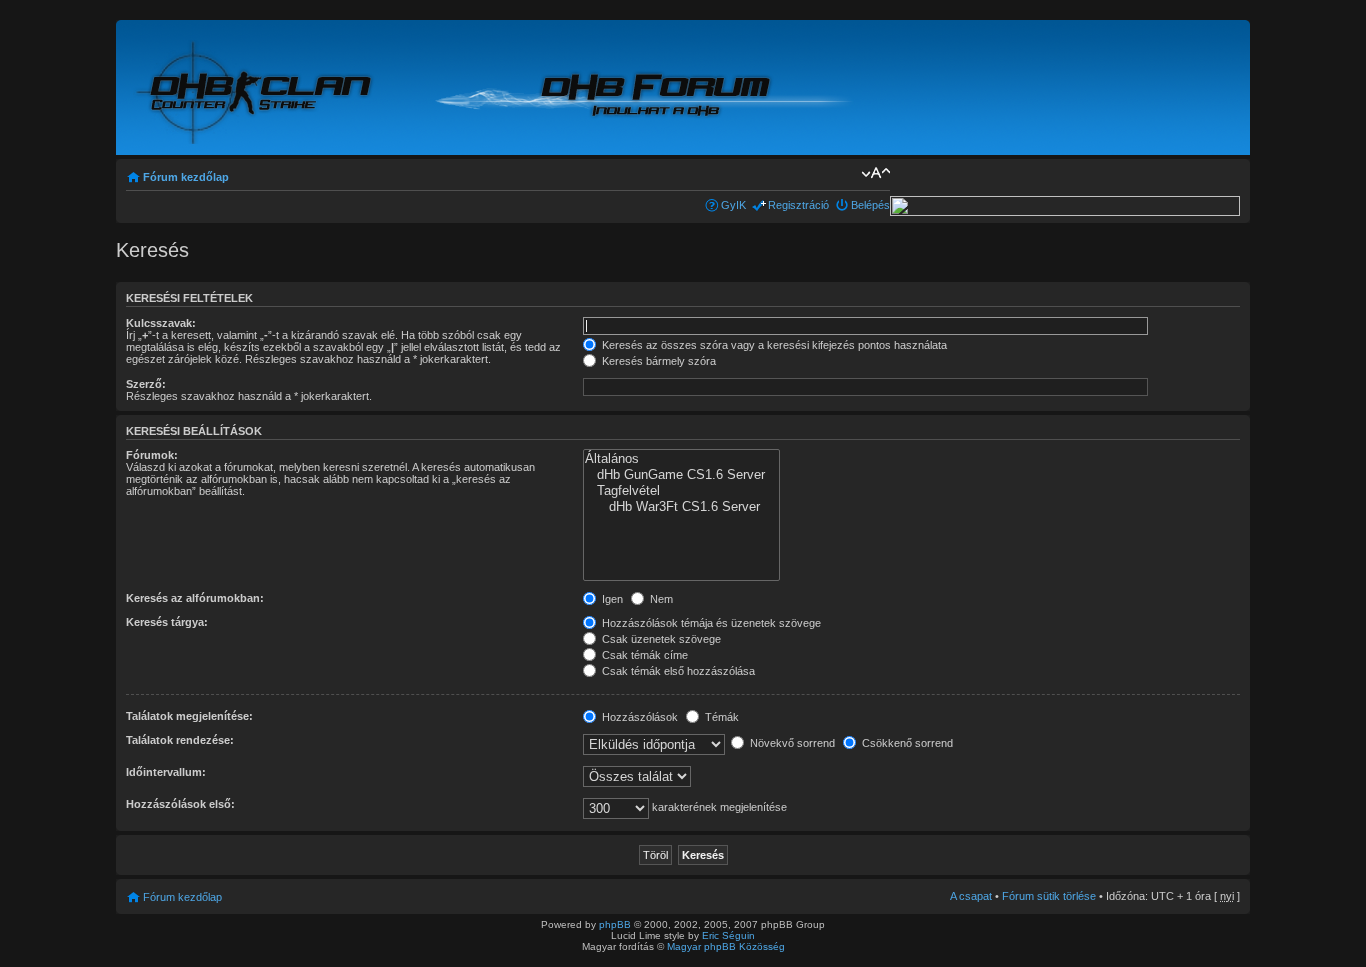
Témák (720, 717)
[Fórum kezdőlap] (256, 88)
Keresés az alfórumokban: (195, 598)
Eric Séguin (728, 935)
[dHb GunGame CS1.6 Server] (681, 475)
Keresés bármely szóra (657, 361)
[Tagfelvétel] (681, 491)
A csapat (971, 896)
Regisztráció (798, 205)
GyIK (733, 205)
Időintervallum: (166, 772)
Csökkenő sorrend (906, 743)
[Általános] (681, 459)
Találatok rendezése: (180, 740)
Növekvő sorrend (791, 743)
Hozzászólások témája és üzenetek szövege (710, 623)
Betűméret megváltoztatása (875, 173)
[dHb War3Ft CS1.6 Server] (681, 507)
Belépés (870, 205)
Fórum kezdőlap (186, 177)
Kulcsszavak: (161, 323)
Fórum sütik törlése (1049, 896)
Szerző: (146, 384)
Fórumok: (152, 455)
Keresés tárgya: (167, 622)
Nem (660, 599)
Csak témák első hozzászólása (677, 671)
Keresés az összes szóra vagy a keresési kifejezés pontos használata (773, 345)
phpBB (615, 924)
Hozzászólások (638, 717)
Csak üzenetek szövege (660, 639)
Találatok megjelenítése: (189, 716)
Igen (611, 599)
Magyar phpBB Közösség (726, 946)
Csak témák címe (643, 655)
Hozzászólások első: (180, 804)
